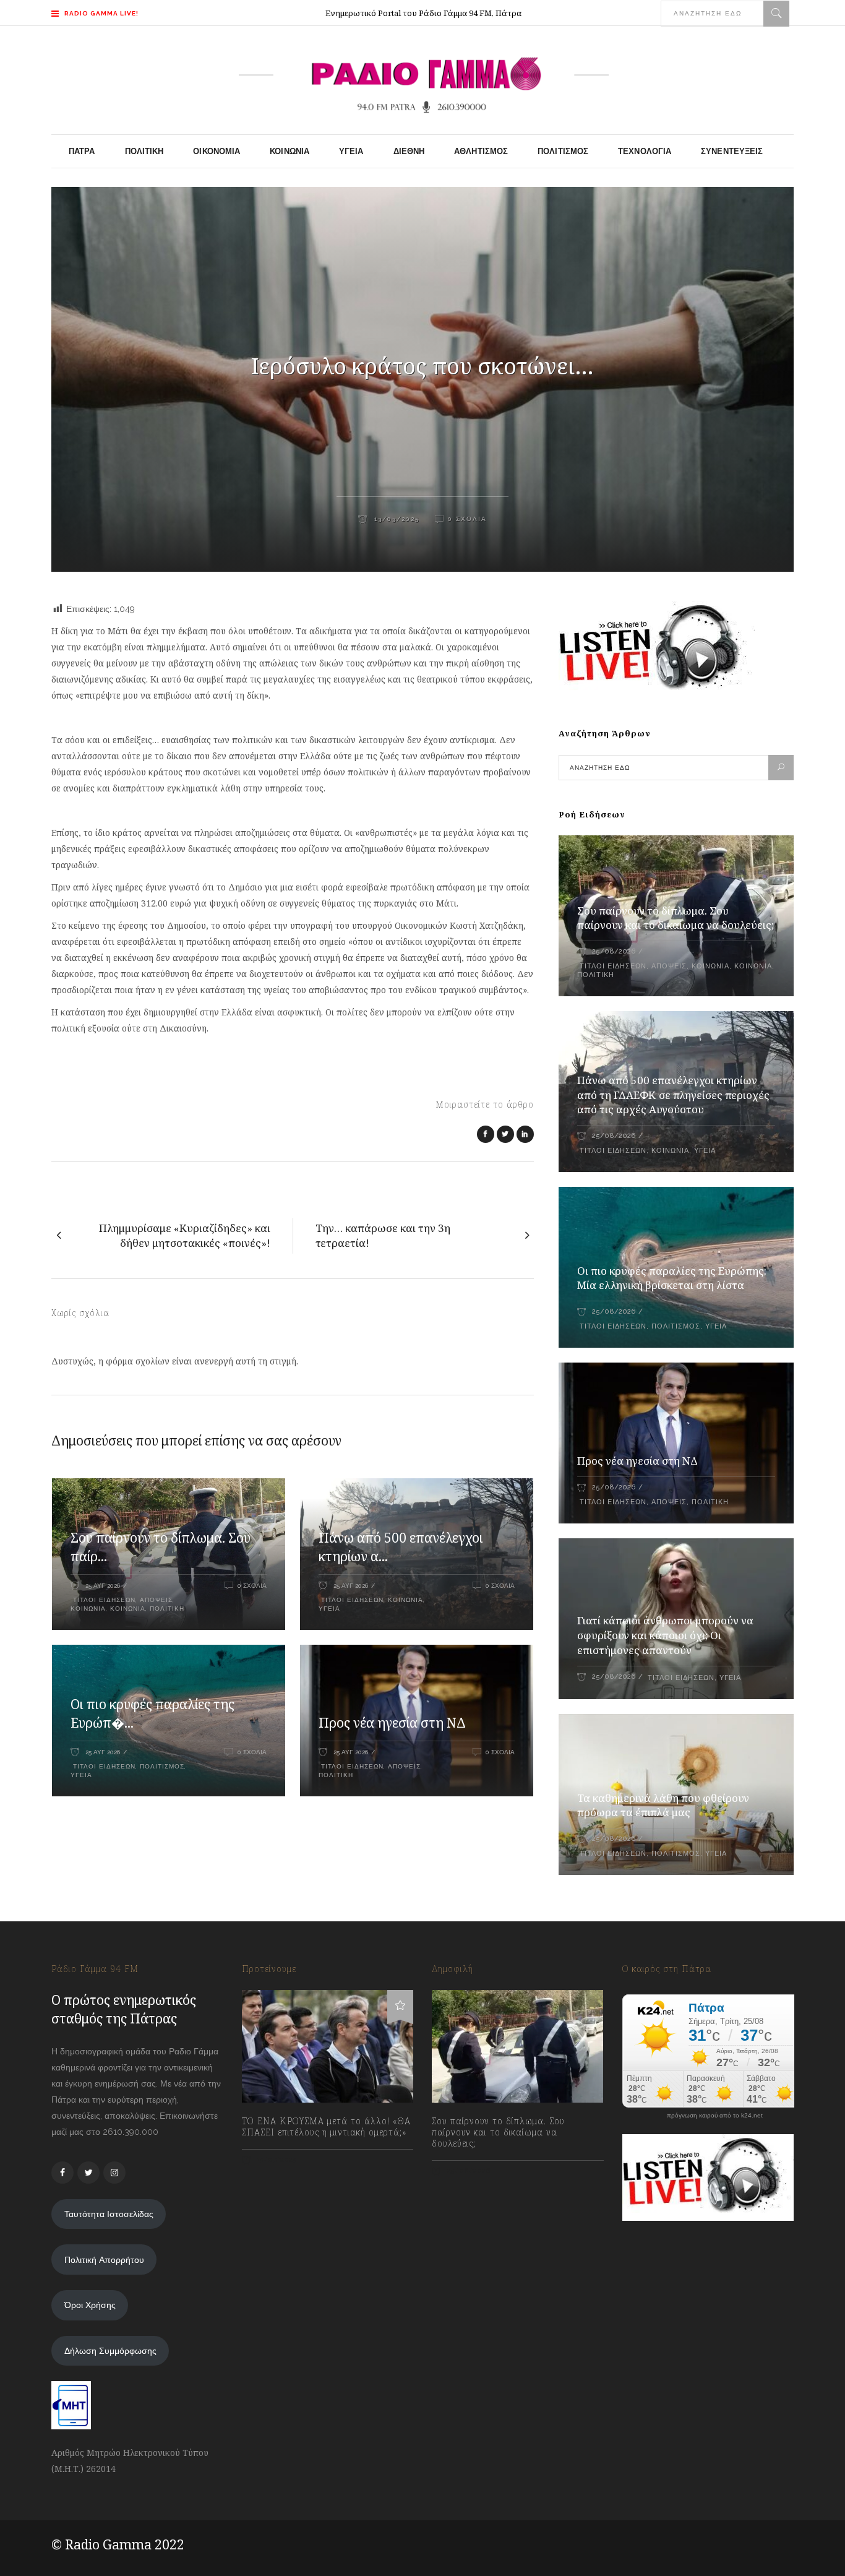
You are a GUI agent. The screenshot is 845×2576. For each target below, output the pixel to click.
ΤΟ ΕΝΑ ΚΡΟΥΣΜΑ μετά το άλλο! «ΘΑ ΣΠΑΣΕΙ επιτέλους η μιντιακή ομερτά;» (326, 2127)
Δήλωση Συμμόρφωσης (110, 2351)
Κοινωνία (88, 1609)
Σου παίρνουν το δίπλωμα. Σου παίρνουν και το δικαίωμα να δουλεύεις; (676, 918)
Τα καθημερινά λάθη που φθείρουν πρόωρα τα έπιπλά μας (663, 1805)
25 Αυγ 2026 (103, 1586)
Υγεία (329, 1609)
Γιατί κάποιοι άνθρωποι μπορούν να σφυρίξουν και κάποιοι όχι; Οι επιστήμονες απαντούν (665, 1635)
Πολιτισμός (162, 1766)
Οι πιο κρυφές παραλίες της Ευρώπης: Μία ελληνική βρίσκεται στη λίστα (672, 1278)
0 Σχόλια (467, 519)
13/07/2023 (276, 2160)
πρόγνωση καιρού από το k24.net (715, 2116)
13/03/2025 (395, 519)
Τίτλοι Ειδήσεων (103, 1600)
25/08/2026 (614, 951)
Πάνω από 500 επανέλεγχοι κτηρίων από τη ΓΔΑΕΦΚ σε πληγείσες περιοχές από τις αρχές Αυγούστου (673, 1095)
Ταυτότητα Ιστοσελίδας (109, 2214)
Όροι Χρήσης (90, 2305)
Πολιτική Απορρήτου (104, 2260)
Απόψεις (156, 1600)
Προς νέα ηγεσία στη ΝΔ (392, 1723)
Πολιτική (167, 1609)
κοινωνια (128, 1609)
